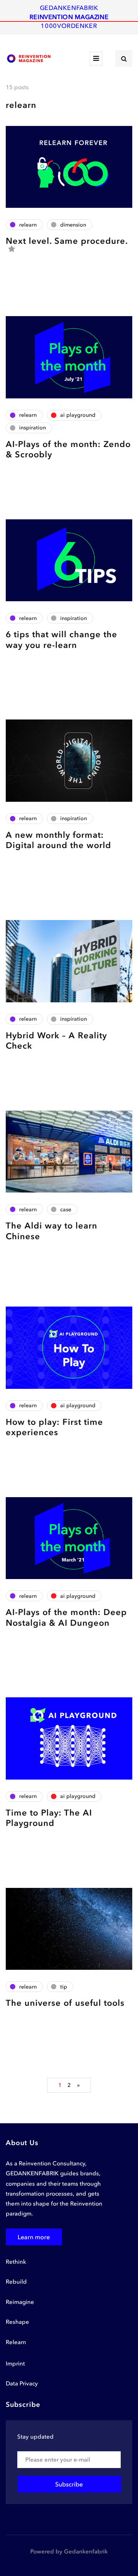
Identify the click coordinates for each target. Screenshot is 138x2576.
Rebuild (16, 2282)
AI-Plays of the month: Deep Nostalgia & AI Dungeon (66, 1618)
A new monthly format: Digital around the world (58, 840)
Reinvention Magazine (69, 17)
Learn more (34, 2237)
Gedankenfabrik (69, 8)
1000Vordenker (69, 26)
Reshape (17, 2322)
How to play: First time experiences (54, 1427)
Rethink (16, 2262)
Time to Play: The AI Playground (49, 1818)
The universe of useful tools (65, 2003)
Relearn (16, 2342)
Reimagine (20, 2302)
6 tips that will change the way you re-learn (62, 640)
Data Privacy (22, 2383)
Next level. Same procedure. (67, 241)
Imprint (15, 2364)
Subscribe (69, 2484)
